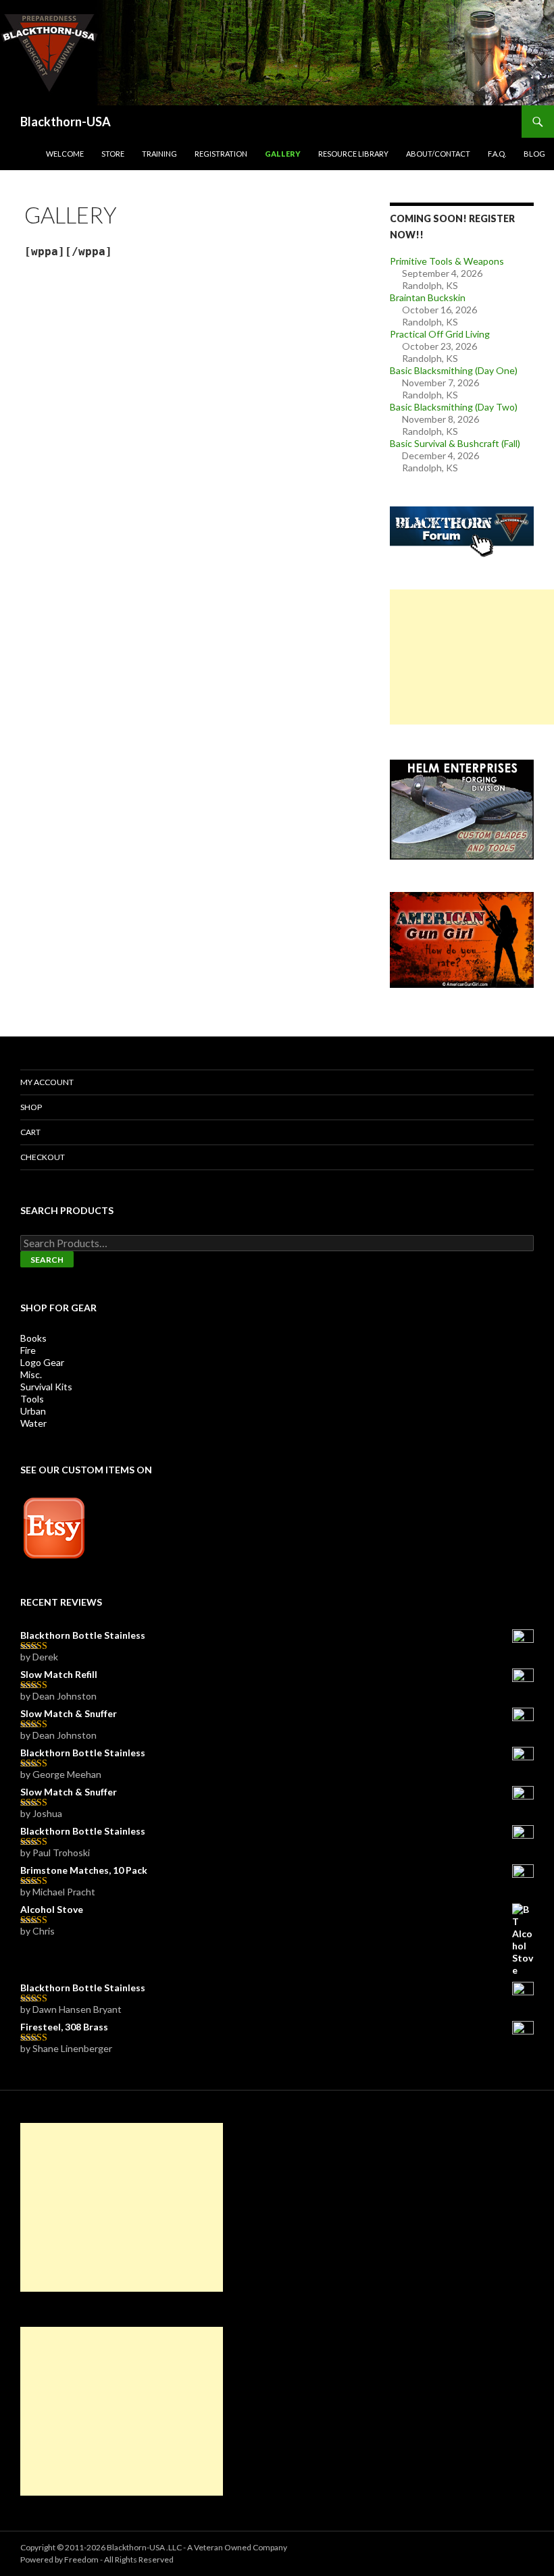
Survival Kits (46, 1387)
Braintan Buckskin (428, 297)
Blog (534, 154)
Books (33, 1338)
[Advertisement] (472, 657)
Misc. (31, 1374)
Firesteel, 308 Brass (64, 2027)
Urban (33, 1411)
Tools (32, 1399)
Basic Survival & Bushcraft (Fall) (455, 443)
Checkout (43, 1157)
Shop (31, 1107)
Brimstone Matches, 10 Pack (84, 1870)
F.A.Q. (497, 154)
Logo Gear (42, 1362)
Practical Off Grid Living (440, 334)
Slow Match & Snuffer (69, 1713)
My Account (47, 1082)
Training (159, 154)
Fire (28, 1350)
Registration (221, 154)
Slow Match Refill (59, 1674)
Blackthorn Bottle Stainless (83, 1635)
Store (113, 154)
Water (33, 1423)
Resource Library (353, 154)
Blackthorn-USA (66, 122)
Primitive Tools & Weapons (447, 261)
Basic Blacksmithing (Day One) (454, 370)
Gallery (283, 154)
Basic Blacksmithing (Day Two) (454, 407)
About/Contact (438, 154)
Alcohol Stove (52, 1909)
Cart (30, 1132)
